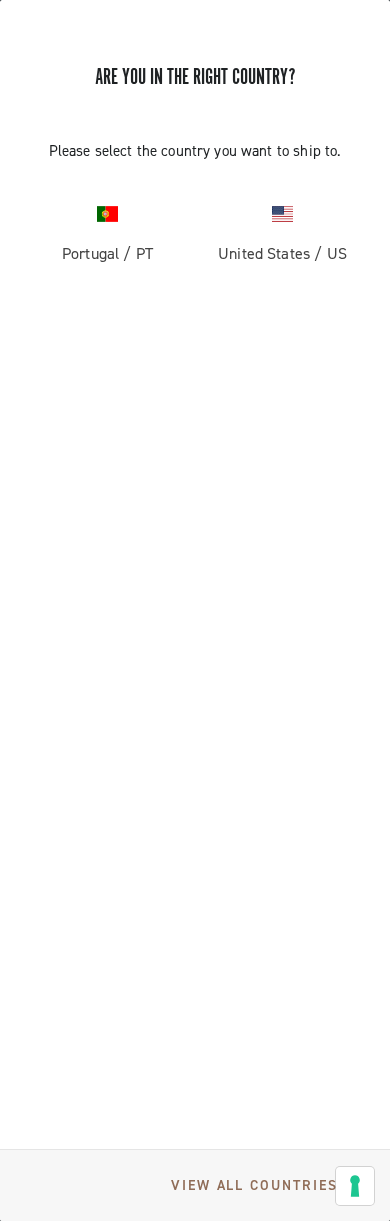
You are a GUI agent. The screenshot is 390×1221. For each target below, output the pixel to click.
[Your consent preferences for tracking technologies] (355, 1186)
